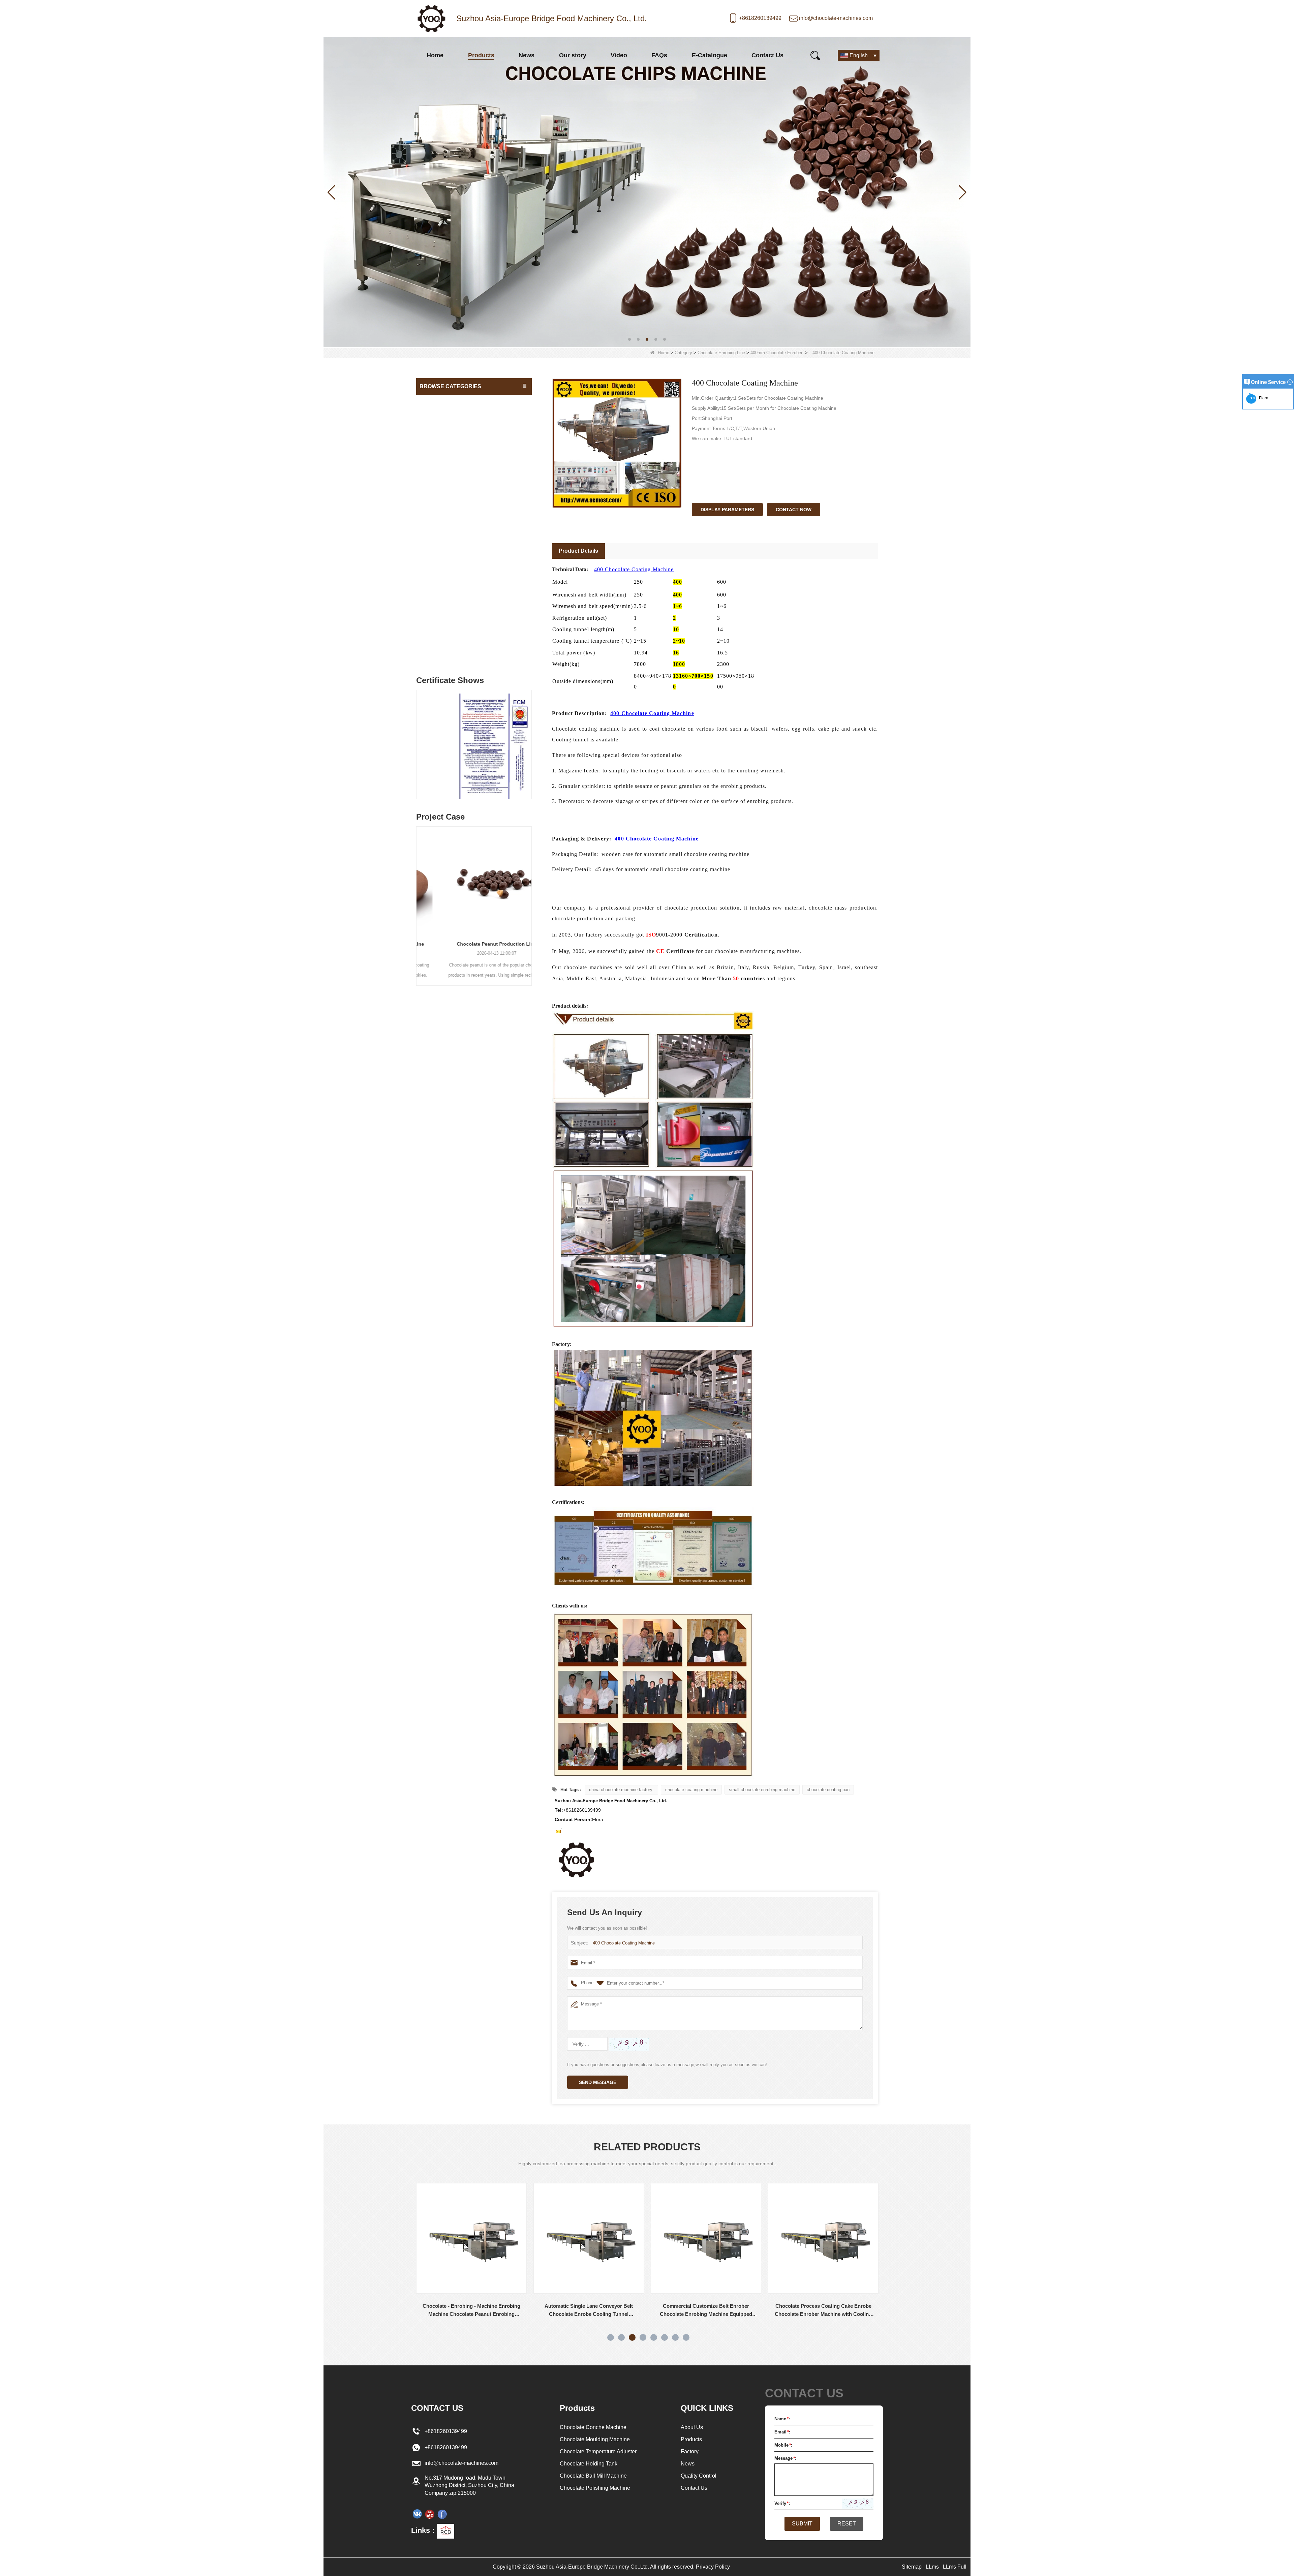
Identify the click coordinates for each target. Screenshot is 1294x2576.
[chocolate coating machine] (647, 192)
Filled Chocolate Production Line (474, 944)
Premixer (431, 655)
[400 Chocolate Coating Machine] (617, 443)
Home (435, 55)
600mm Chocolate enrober (452, 508)
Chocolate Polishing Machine (452, 575)
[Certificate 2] (474, 746)
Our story (573, 55)
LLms (932, 2567)
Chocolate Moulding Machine (452, 469)
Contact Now (794, 510)
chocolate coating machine (691, 1790)
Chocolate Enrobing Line (721, 353)
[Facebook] (442, 2514)
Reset (847, 2524)
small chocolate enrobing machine (762, 1790)
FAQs (659, 55)
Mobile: (783, 2445)
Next (529, 738)
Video (619, 55)
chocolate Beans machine (449, 628)
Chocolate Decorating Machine (454, 602)
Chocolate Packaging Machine (454, 588)
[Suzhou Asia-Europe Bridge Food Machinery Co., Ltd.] (431, 19)
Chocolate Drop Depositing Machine (460, 561)
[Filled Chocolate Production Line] (474, 881)
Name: (782, 2419)
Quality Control (699, 2476)
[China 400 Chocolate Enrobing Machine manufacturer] (827, 2238)
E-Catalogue (710, 55)
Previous (419, 738)
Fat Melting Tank (439, 442)
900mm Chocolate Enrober (452, 521)
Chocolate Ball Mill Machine (451, 455)
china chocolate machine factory (621, 1790)
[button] (629, 339)
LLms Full (955, 2567)
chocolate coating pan (828, 1790)
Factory (690, 2451)
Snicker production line (445, 642)
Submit (802, 2524)
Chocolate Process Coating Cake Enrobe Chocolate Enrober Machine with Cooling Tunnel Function (475, 2311)
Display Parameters (727, 510)
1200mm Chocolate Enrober (453, 534)
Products (481, 55)
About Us (692, 2427)
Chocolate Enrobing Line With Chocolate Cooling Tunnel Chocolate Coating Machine (710, 2311)
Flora (1263, 398)
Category (683, 353)
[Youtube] (430, 2514)
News (527, 55)
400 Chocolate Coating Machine (634, 569)
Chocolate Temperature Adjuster (456, 428)
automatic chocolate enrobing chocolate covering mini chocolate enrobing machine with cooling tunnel (592, 2311)
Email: (782, 2432)
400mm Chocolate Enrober (776, 353)
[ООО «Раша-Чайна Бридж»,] (417, 2514)
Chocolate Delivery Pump (448, 615)
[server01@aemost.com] (558, 1832)
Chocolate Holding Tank (446, 415)
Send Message (598, 2082)
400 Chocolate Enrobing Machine (827, 2306)
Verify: (782, 2503)
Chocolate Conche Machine (451, 401)
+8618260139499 (760, 18)
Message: (785, 2458)
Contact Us (767, 55)
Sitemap (912, 2567)
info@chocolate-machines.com (836, 18)
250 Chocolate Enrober (449, 547)
